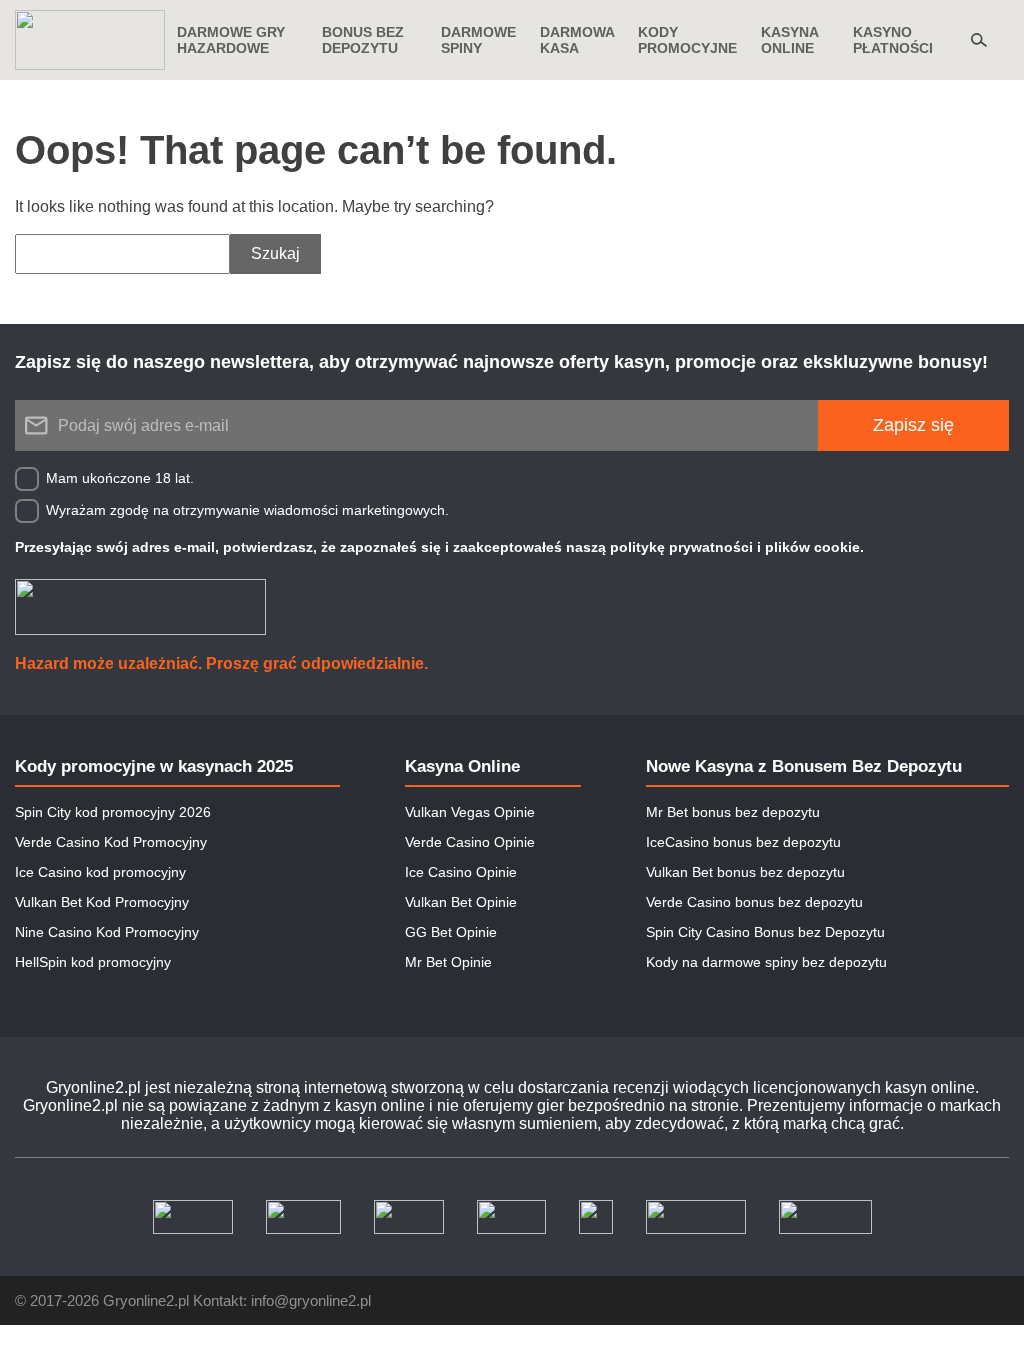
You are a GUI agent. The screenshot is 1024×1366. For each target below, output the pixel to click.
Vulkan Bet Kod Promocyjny (102, 902)
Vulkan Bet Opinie (461, 902)
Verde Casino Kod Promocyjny (111, 842)
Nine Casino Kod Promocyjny (107, 932)
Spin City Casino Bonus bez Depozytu (765, 932)
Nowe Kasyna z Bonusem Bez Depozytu (804, 766)
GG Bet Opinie (451, 932)
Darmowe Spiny (478, 40)
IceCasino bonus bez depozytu (743, 842)
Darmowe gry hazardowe (231, 40)
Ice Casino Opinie (461, 872)
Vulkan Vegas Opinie (470, 812)
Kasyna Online (462, 766)
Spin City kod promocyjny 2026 (113, 812)
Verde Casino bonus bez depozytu (754, 902)
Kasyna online (789, 40)
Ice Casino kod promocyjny (100, 872)
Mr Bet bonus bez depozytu (733, 812)
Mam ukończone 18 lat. (120, 478)
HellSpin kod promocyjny (93, 962)
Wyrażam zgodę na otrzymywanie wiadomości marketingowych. (247, 510)
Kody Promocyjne (687, 40)
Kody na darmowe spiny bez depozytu (766, 962)
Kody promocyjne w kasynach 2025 (154, 766)
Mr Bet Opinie (448, 962)
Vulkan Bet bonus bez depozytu (745, 872)
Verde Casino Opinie (470, 842)
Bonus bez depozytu (363, 40)
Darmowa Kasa (577, 40)
